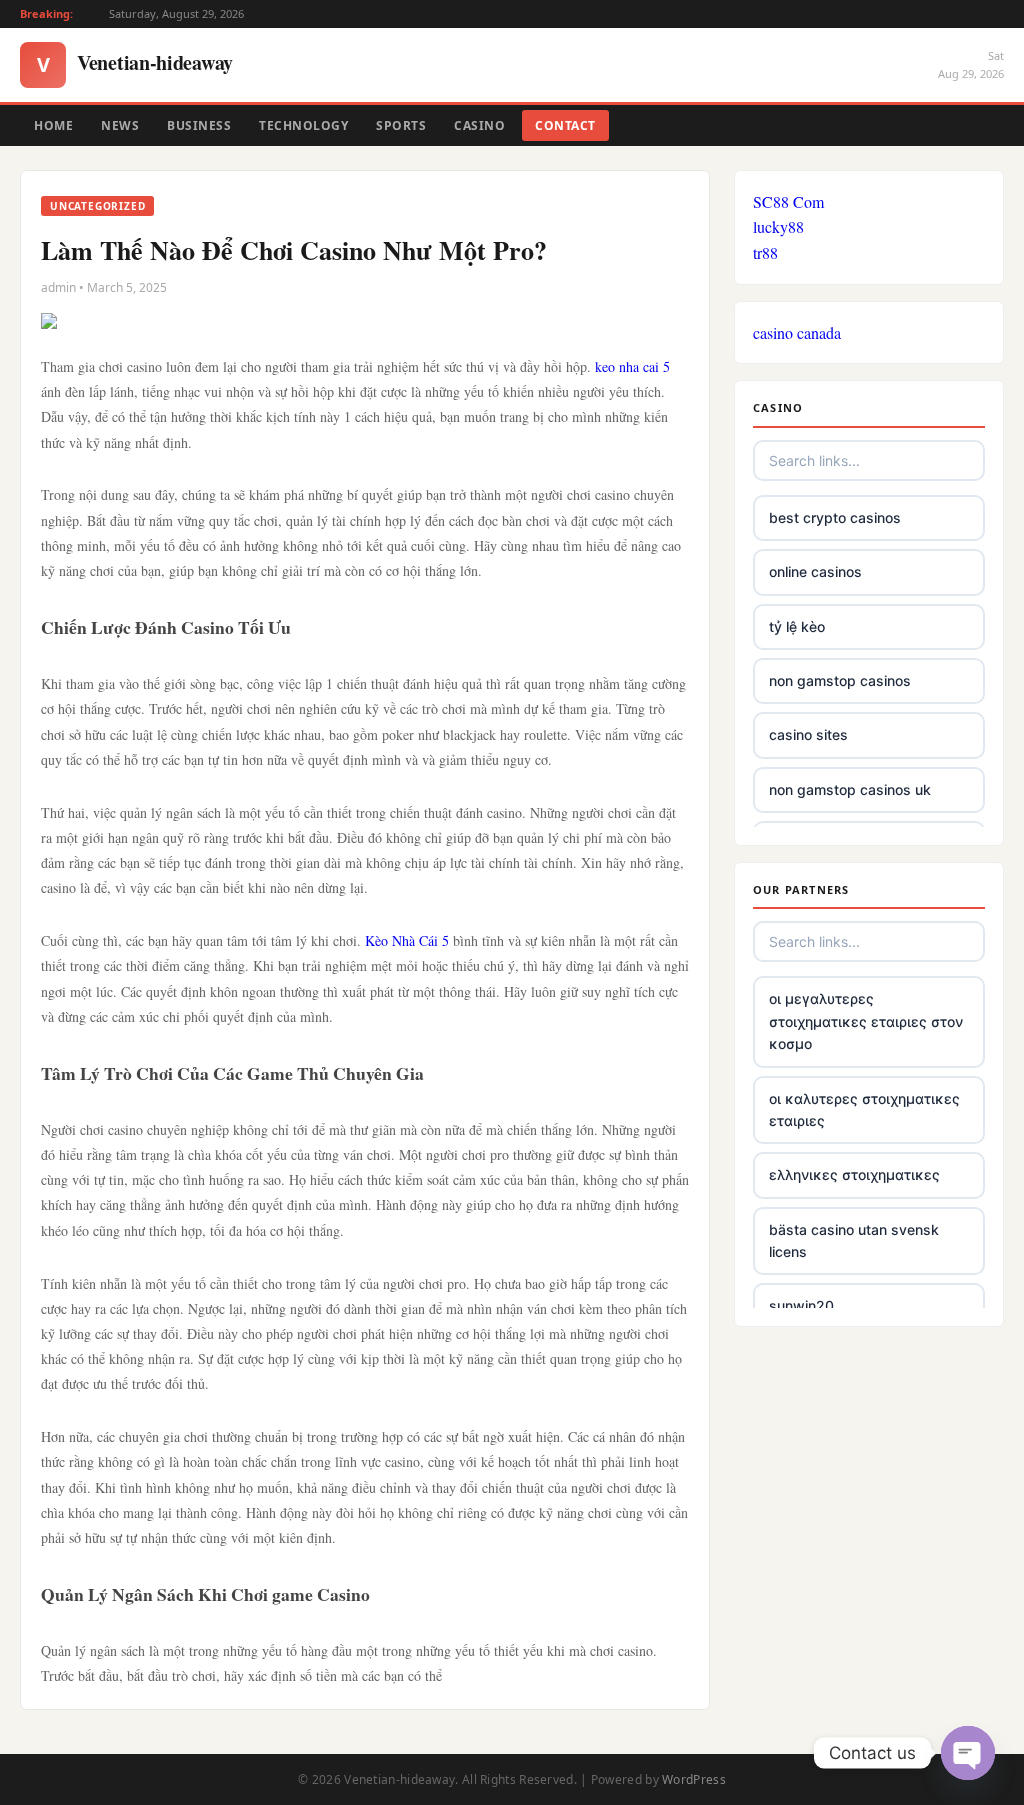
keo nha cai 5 (632, 366)
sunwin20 (801, 1305)
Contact (565, 125)
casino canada (797, 332)
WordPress (694, 1779)
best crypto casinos (835, 517)
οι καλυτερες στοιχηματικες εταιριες (864, 1109)
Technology (303, 125)
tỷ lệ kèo (797, 626)
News (120, 125)
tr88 (765, 252)
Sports (401, 125)
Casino (479, 125)
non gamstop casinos (840, 680)
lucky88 (778, 226)
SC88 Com (788, 201)
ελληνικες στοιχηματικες (854, 1174)
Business (199, 125)
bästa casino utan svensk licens (854, 1240)
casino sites (808, 734)
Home (53, 125)
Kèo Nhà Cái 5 (407, 940)
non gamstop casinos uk (850, 789)
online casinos (815, 571)
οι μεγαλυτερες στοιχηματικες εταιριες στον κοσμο (866, 1021)
